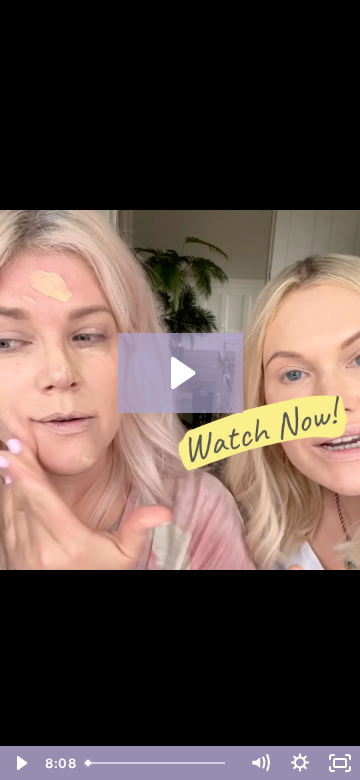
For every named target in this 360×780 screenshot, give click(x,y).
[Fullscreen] (340, 763)
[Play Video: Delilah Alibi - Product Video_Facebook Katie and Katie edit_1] (180, 373)
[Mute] (260, 763)
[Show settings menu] (300, 763)
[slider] (159, 763)
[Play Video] (20, 763)
